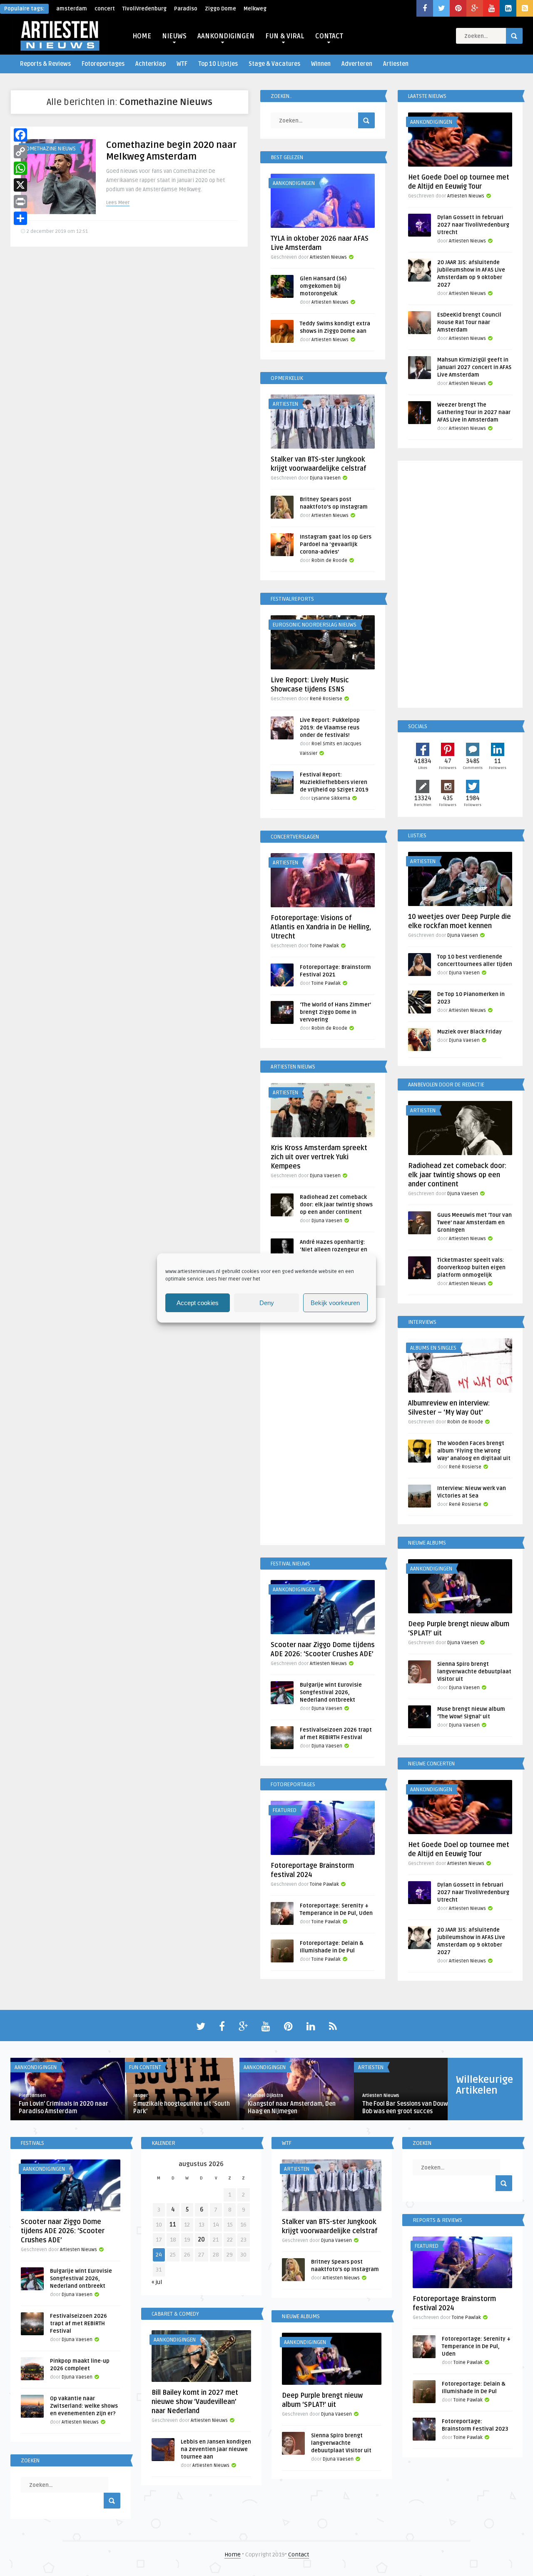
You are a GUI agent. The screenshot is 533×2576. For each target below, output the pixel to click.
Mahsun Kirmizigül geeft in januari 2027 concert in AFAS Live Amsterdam (474, 367)
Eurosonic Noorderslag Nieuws (315, 625)
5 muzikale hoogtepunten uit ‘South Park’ (182, 2108)
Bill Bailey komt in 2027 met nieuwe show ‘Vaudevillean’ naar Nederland (195, 2402)
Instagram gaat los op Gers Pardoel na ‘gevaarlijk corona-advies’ (336, 544)
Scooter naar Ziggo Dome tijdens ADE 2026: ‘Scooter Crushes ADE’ (63, 2231)
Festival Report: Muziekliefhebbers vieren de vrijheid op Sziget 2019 (334, 782)
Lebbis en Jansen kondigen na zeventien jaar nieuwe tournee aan (216, 2449)
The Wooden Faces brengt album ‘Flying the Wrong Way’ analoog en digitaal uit (474, 1451)
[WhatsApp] (20, 168)
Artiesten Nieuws (328, 257)
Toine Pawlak (324, 946)
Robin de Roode (329, 560)
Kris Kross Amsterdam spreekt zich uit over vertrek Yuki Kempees (319, 1157)
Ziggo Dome (220, 9)
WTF (182, 64)
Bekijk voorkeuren (335, 1303)
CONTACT (329, 36)
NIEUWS (174, 36)
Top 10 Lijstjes (218, 64)
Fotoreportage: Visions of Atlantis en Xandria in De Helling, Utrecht (321, 927)
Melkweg (255, 9)
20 (201, 2240)
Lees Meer (118, 203)
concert (105, 9)
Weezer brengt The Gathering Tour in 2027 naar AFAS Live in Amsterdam (474, 412)
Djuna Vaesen (325, 478)
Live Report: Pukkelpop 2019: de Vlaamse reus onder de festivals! (330, 728)
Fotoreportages (103, 64)
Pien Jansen (32, 2095)
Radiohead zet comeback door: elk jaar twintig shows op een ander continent (336, 1205)
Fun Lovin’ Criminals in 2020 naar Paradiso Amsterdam (64, 2108)
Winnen (321, 64)
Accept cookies (198, 1303)
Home (233, 2555)
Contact (299, 2555)
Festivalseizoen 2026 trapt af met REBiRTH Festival (78, 2324)
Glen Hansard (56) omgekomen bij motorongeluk (323, 286)
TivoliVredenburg (144, 9)
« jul (157, 2282)
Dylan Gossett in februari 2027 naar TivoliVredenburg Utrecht (473, 225)
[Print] (20, 202)
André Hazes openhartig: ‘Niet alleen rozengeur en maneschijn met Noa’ (334, 1250)
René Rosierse (326, 699)
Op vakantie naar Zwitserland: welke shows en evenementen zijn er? (84, 2406)
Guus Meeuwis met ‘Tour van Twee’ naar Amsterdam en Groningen (474, 1223)
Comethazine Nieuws (49, 149)
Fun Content (145, 2067)
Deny (267, 1303)
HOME (142, 36)
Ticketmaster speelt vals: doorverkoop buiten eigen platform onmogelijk (471, 1268)
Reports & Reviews (45, 64)
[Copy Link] (20, 152)
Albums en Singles (433, 1348)
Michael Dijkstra (265, 2095)
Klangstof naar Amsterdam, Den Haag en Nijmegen (292, 2108)
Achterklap (151, 64)
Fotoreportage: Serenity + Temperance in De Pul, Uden (476, 2346)
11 (173, 2225)
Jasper (141, 2095)
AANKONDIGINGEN (226, 36)
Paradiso (186, 9)
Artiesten (396, 64)
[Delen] (20, 218)
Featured (285, 1810)
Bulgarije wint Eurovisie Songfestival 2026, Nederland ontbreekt (331, 1692)
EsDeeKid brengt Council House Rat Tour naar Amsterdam (469, 322)
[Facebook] (20, 135)
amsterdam (72, 9)
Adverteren (357, 64)
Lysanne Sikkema (331, 798)
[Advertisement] (323, 1423)
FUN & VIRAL (285, 36)
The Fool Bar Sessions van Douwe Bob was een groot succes (407, 2108)
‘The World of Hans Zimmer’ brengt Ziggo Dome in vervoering (335, 1012)
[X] (20, 185)
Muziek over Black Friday (469, 1032)
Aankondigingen (294, 183)
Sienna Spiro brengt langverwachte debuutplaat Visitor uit (474, 1672)
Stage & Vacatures (274, 64)
